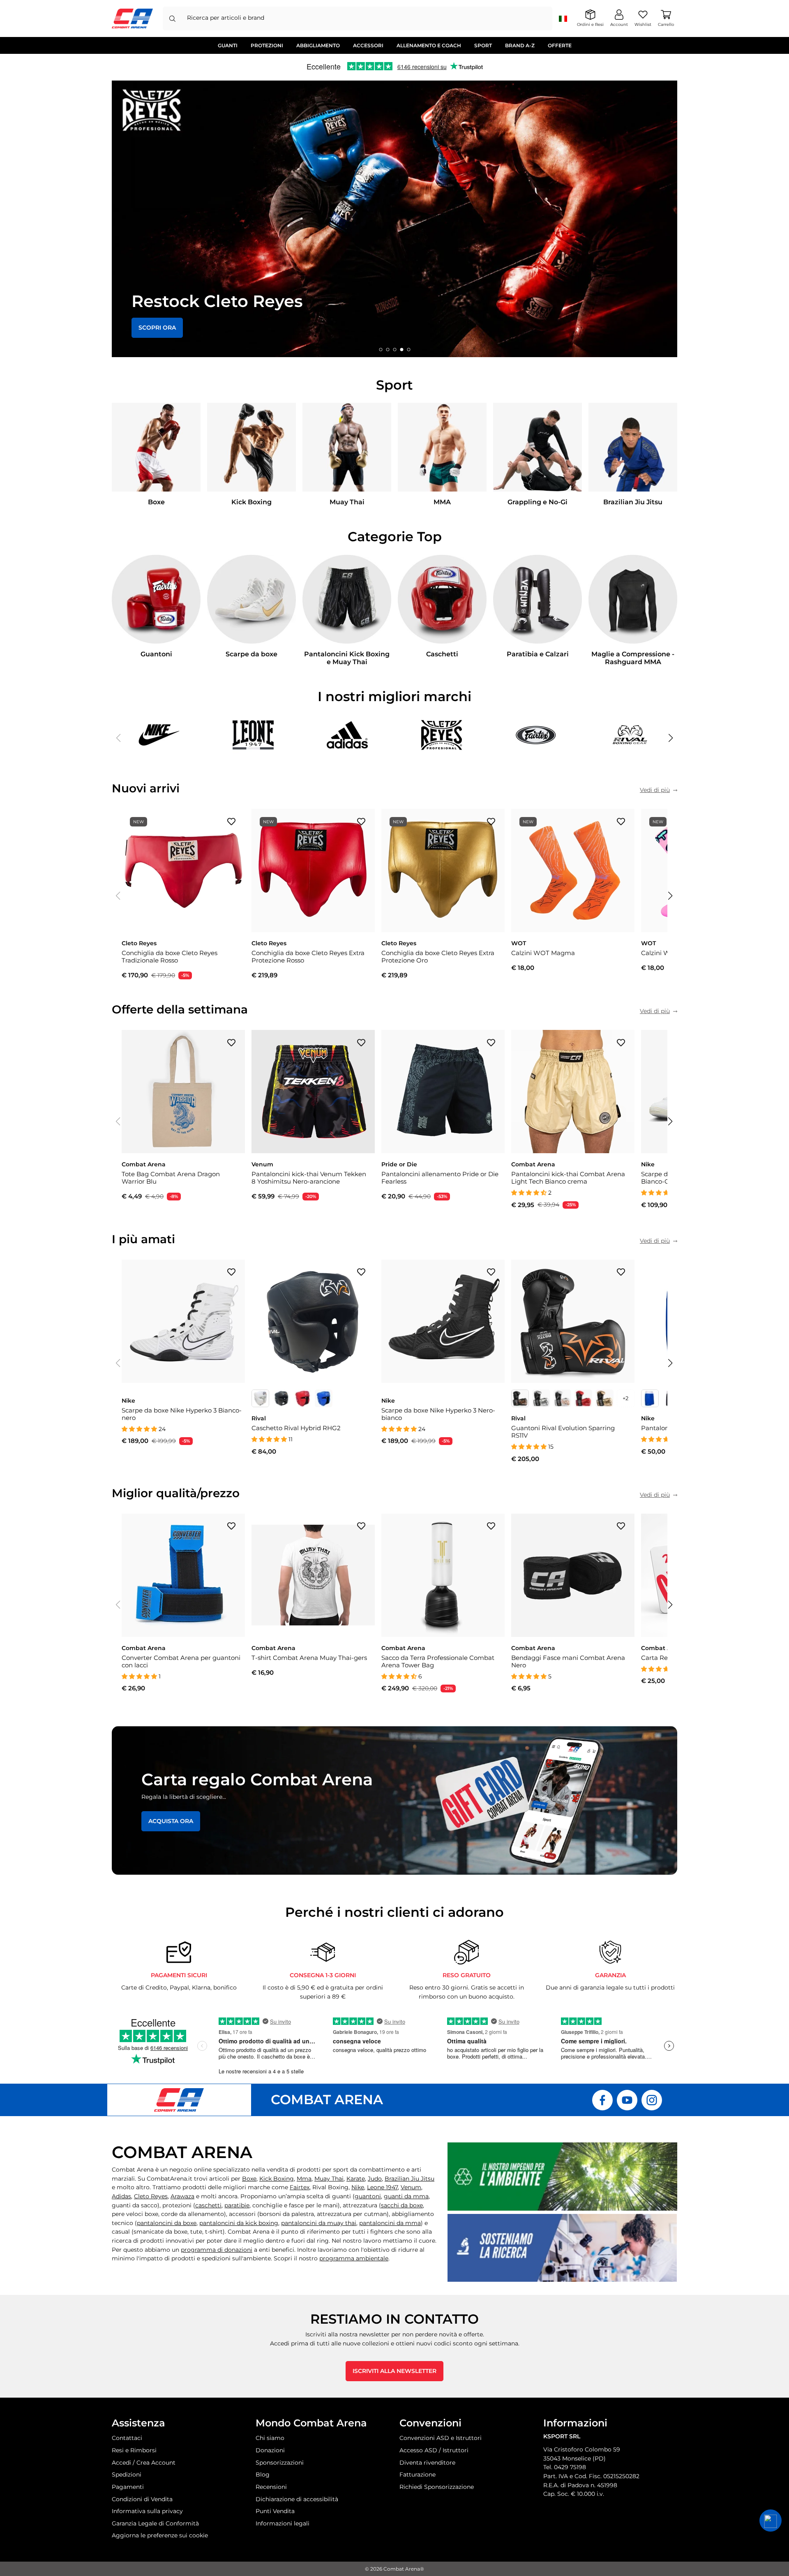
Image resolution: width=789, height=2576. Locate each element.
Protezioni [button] (267, 45)
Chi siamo (270, 2438)
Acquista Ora (171, 1821)
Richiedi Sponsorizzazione (437, 2487)
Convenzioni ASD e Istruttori (441, 2438)
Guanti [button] (228, 45)
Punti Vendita (275, 2511)
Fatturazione (418, 2474)
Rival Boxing (330, 2187)
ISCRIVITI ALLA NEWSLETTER (394, 2371)
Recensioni (271, 2487)
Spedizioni (127, 2474)
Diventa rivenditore (427, 2463)
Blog (263, 2474)
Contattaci (127, 2438)
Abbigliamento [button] (318, 45)
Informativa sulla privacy (147, 2511)
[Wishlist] (231, 821)
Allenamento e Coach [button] (429, 45)
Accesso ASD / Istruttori (434, 2450)
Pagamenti (128, 2487)
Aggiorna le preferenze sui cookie (160, 2535)
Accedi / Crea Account (144, 2463)
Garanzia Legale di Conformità (155, 2523)
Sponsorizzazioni (280, 2463)
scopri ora (157, 328)
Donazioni (270, 2450)
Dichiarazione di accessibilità (297, 2499)
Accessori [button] (368, 45)
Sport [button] (483, 45)
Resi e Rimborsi (134, 2450)
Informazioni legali (283, 2523)
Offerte (560, 45)
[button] (381, 349)
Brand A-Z (520, 45)
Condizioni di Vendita (142, 2499)
